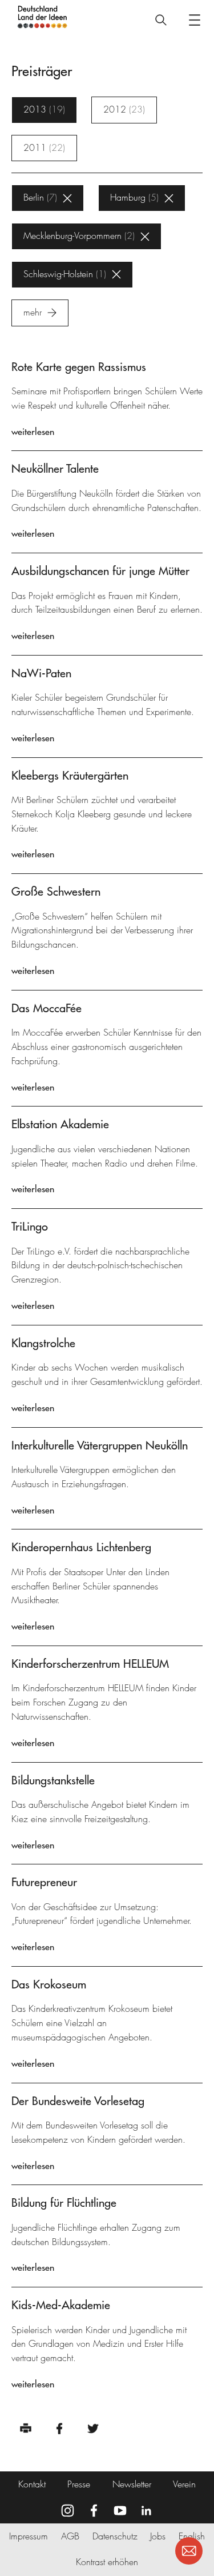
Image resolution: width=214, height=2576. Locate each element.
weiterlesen (33, 432)
